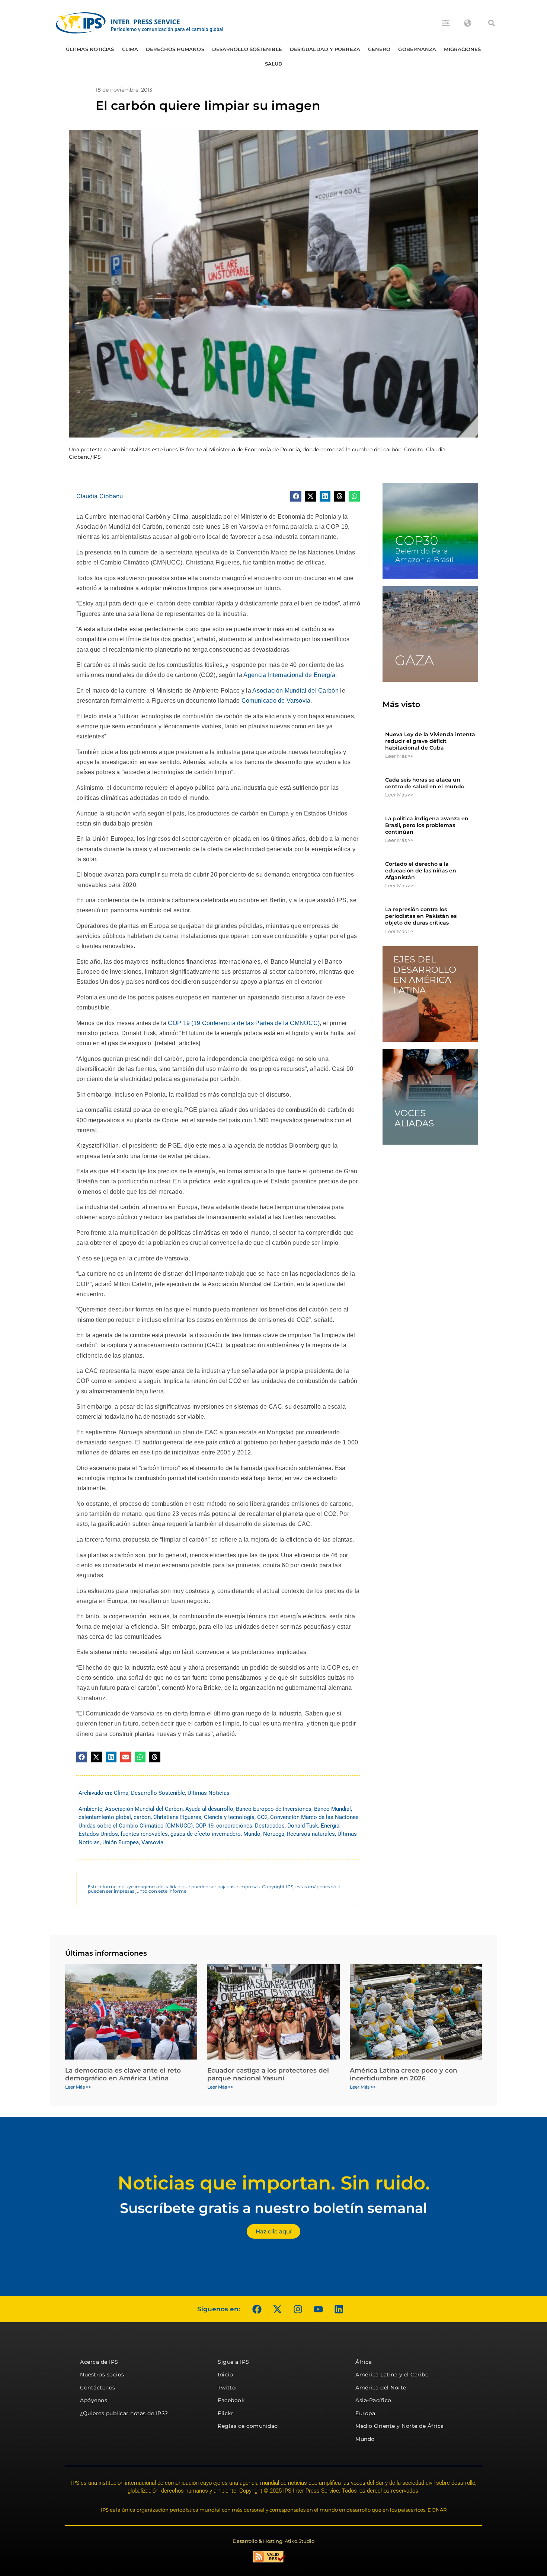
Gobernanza (417, 49)
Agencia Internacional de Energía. (290, 675)
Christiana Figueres (177, 1817)
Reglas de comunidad (248, 2426)
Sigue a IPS (233, 2362)
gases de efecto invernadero (206, 1834)
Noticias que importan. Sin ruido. (274, 2183)
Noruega (274, 1834)
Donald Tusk (303, 1826)
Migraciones (462, 49)
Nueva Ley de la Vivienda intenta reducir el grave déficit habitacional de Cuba (430, 741)
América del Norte (381, 2388)
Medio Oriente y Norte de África (400, 2426)
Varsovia (152, 1842)
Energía (330, 1826)
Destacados (270, 1826)
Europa (365, 2413)
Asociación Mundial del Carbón (295, 691)
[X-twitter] (277, 2309)
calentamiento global (105, 1817)
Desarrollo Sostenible (247, 49)
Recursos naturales (311, 1834)
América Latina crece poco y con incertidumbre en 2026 (404, 2074)
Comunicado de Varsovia (276, 701)
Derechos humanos (175, 49)
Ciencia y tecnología (229, 1817)
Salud (274, 64)
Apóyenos (94, 2400)
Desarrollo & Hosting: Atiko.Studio (273, 2541)
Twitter (228, 2388)
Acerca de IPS (99, 2362)
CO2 (262, 1817)
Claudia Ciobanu (100, 496)
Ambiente (90, 1809)
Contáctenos (98, 2388)
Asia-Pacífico (373, 2400)
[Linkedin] (339, 2309)
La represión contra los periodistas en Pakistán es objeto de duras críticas (421, 916)
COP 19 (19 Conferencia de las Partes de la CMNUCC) (244, 1023)
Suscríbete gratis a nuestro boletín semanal (273, 2208)
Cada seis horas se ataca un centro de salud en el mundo (425, 783)
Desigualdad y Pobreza (325, 49)
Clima (130, 49)
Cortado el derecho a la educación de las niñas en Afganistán (421, 871)
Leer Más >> (399, 756)
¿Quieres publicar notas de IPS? (124, 2413)
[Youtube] (318, 2309)
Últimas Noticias (90, 49)
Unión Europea (121, 1842)
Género (379, 49)
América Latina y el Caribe (392, 2375)
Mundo (252, 1834)
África (364, 2362)
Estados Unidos (98, 1834)
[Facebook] (257, 2309)
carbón (142, 1817)
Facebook (231, 2400)
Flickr (225, 2413)
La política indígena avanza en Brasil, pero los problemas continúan (427, 825)
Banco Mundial (332, 1809)
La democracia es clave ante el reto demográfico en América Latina (123, 2074)
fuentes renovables (144, 1834)
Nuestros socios (102, 2375)
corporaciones (234, 1826)
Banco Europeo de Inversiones (274, 1809)
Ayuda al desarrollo (209, 1809)
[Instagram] (298, 2309)
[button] (492, 23)
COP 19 (204, 1826)
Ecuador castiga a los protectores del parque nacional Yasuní (268, 2074)
